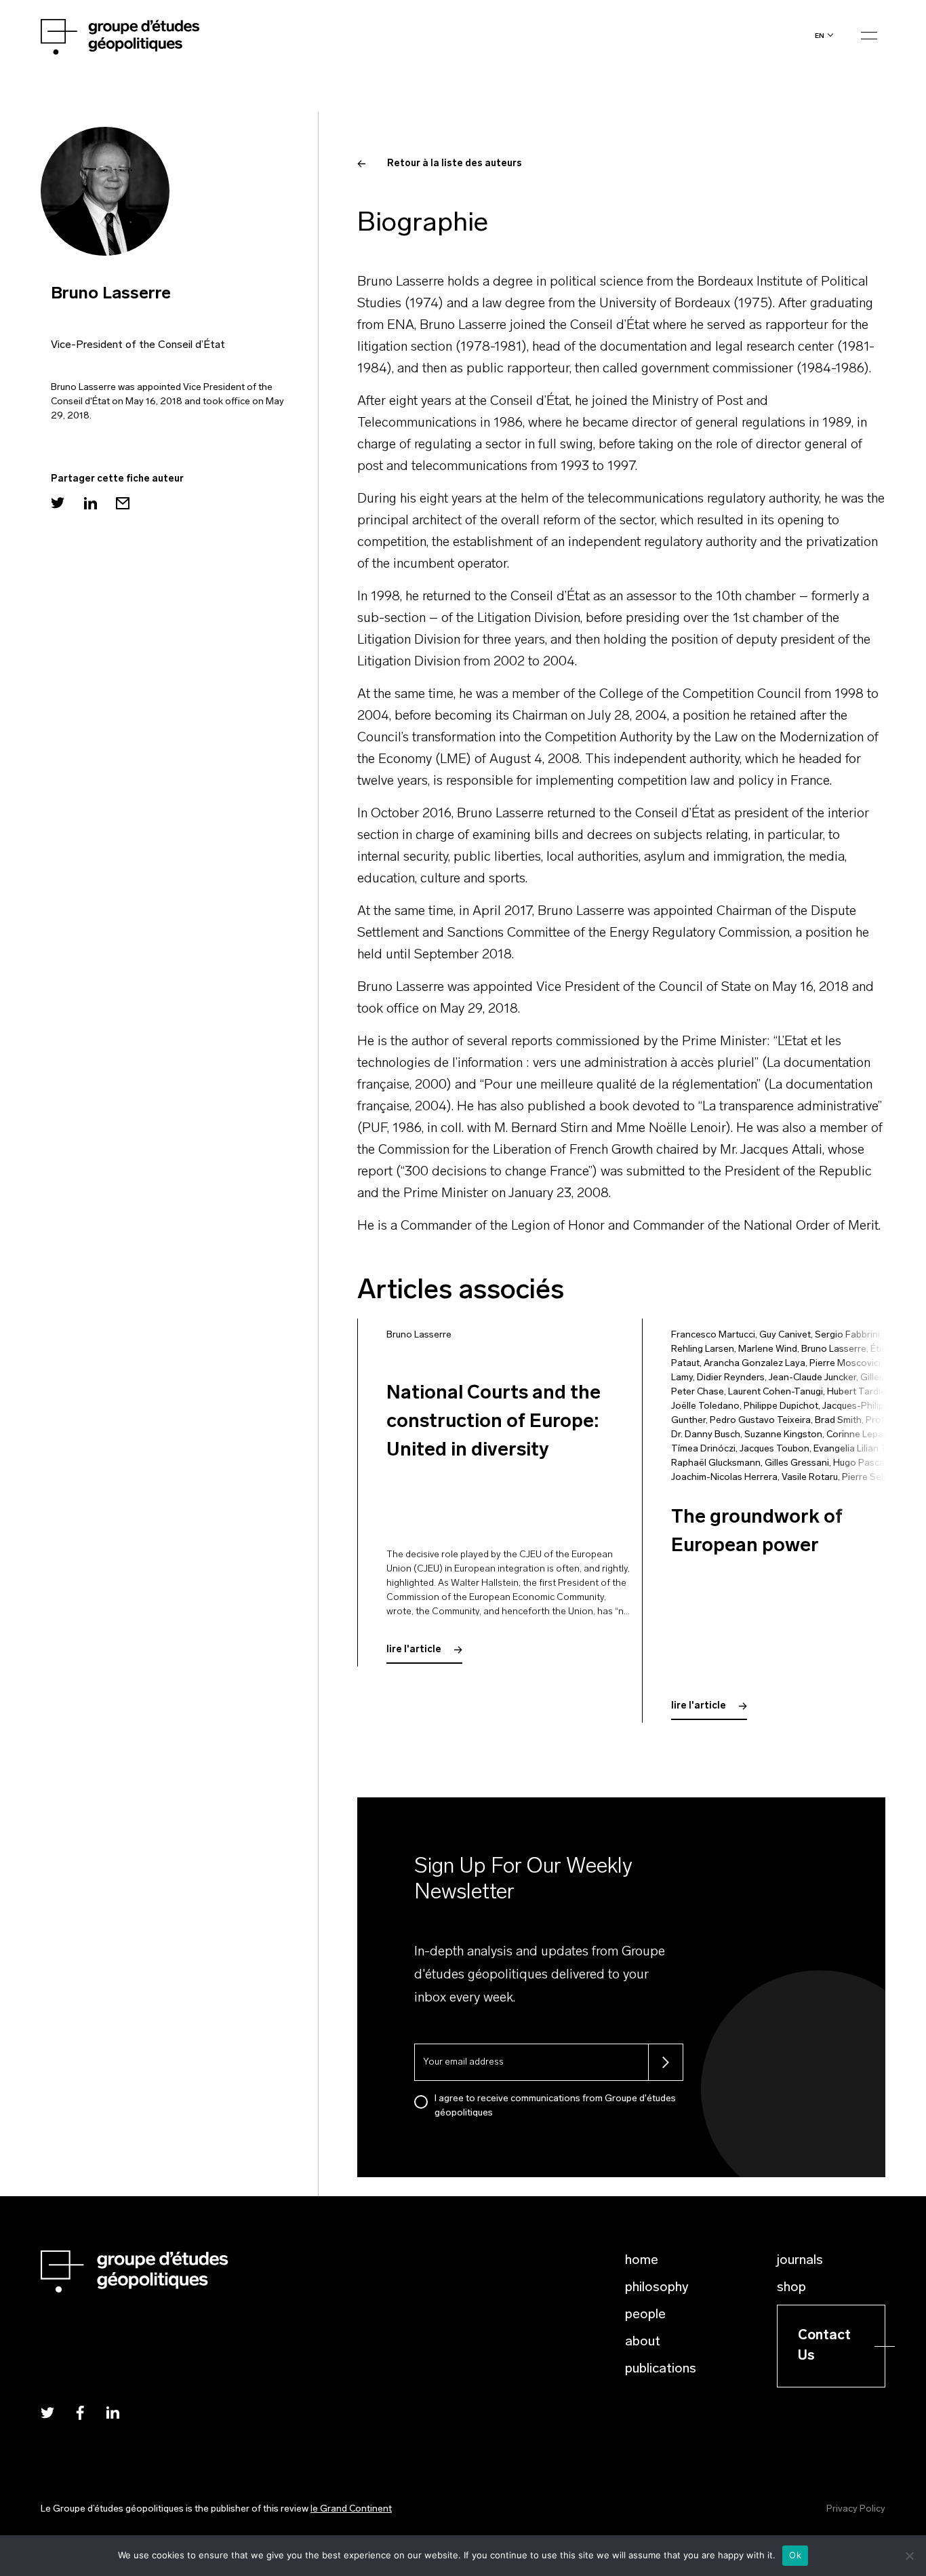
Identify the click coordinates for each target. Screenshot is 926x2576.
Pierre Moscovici (845, 1364)
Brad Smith (838, 1421)
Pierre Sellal (867, 1478)
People (645, 2315)
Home (642, 2261)
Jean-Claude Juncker (812, 1378)
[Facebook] (80, 2412)
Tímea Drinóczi (703, 1449)
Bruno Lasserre (419, 1335)
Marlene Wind (768, 1349)
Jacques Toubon (774, 1449)
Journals (800, 2261)
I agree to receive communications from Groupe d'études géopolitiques (555, 2106)
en (820, 36)
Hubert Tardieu (859, 1392)
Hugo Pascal (860, 1463)
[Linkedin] (90, 503)
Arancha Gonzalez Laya (754, 1364)
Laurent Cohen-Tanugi (776, 1392)
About (643, 2342)
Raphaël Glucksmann (716, 1463)
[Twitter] (58, 503)
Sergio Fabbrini (847, 1335)
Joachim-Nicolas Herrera (724, 1478)
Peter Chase (698, 1392)
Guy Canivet (785, 1335)
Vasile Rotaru (810, 1478)
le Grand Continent (351, 2509)
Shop (791, 2288)
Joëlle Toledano (705, 1406)
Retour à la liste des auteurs (455, 164)
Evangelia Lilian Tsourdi (863, 1449)
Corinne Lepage (860, 1435)
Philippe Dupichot (781, 1406)
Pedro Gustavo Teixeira (760, 1421)
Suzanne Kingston (783, 1435)
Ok (795, 2555)
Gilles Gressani (797, 1463)
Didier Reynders (731, 1378)
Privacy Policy (856, 2509)
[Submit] (666, 2062)
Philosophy (657, 2288)
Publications (661, 2369)
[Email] (123, 503)
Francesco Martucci (713, 1335)
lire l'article (415, 1650)
